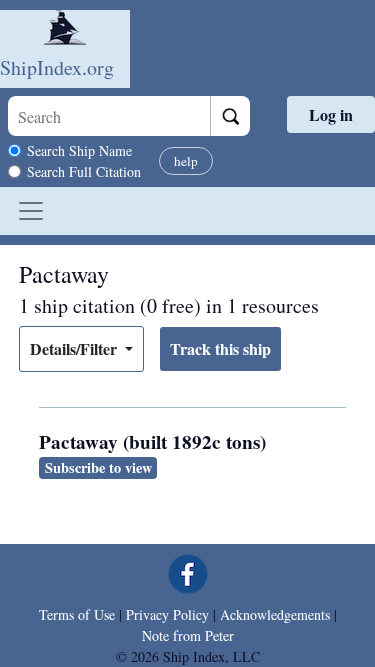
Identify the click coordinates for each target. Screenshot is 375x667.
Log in (331, 114)
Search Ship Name (79, 150)
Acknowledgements (275, 614)
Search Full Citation (84, 171)
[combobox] (109, 116)
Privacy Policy (167, 614)
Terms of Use (77, 614)
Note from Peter (188, 635)
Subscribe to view (98, 467)
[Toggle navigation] (31, 211)
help (186, 161)
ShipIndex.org (57, 67)
